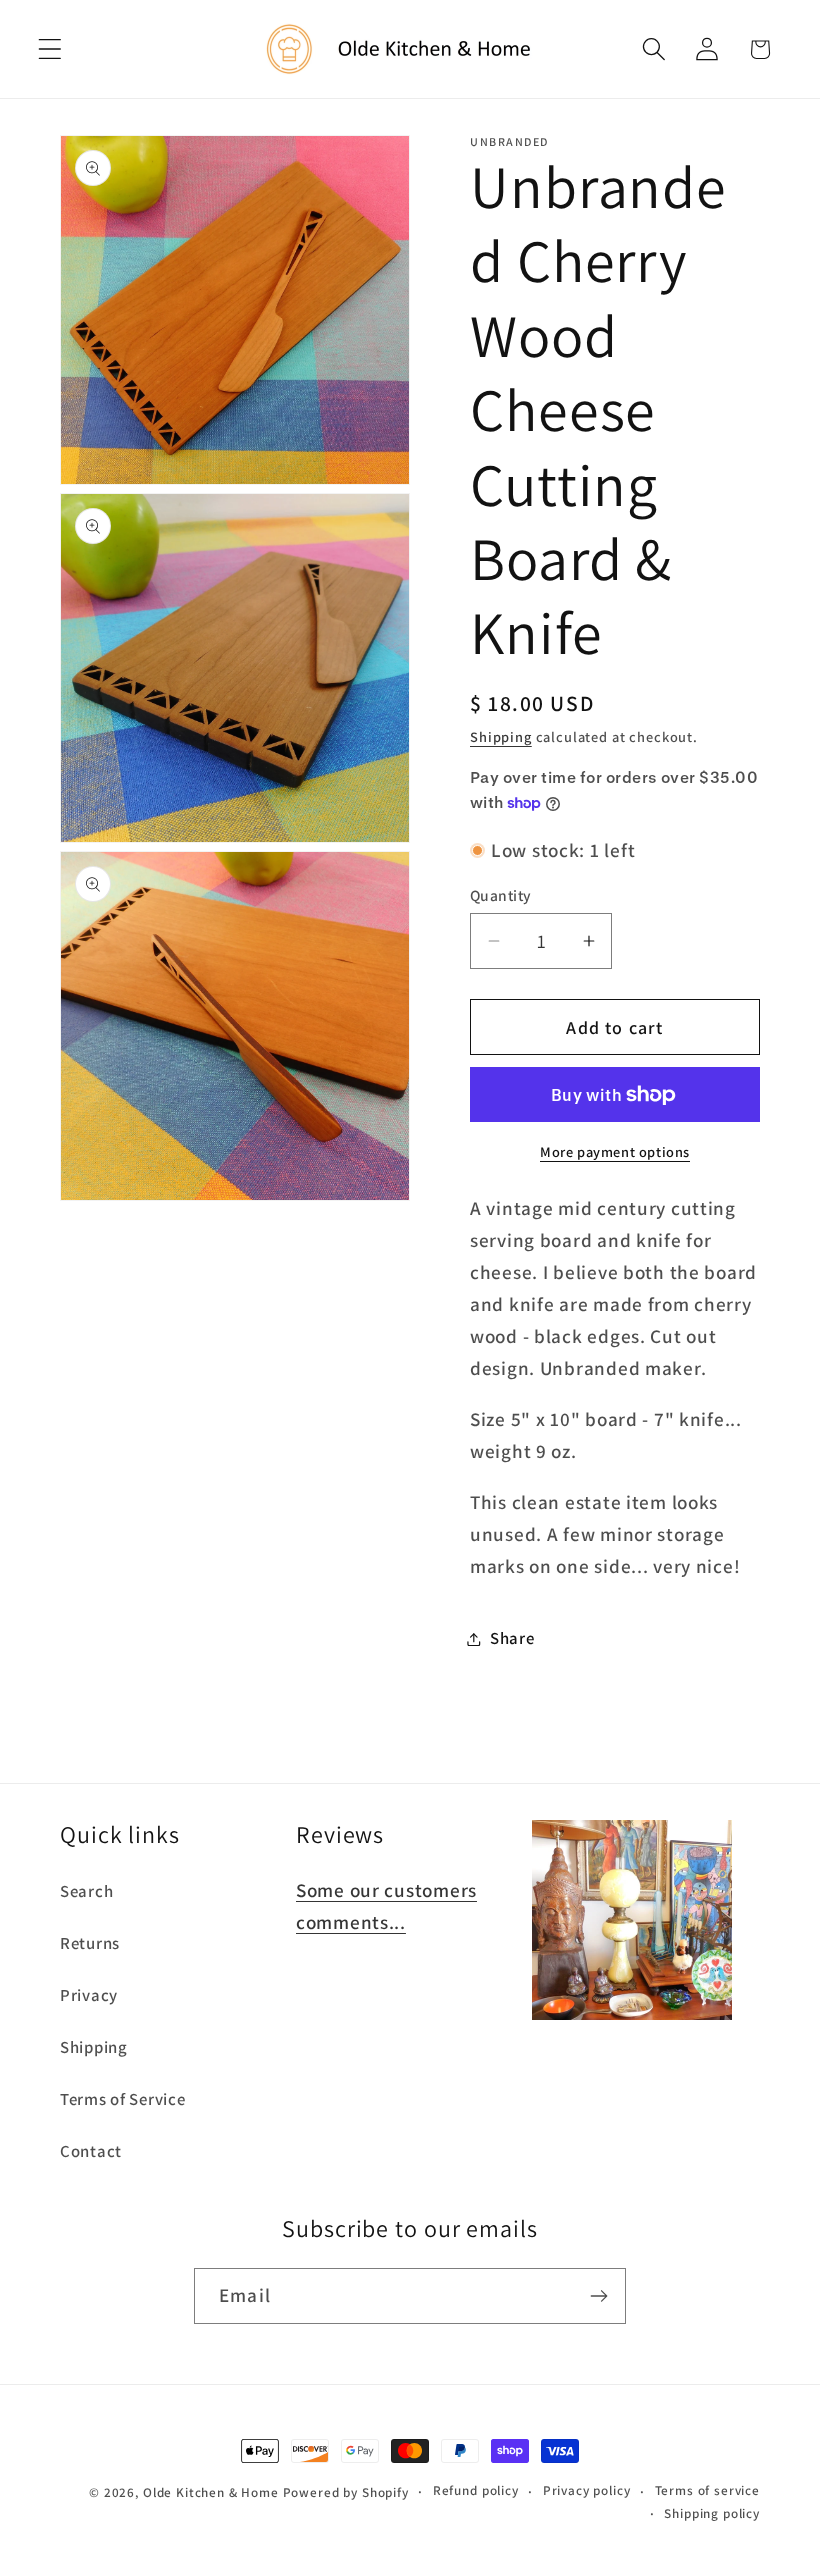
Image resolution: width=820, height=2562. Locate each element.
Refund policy (476, 2490)
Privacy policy (587, 2490)
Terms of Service (123, 2099)
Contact (91, 2151)
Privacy (89, 1995)
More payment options (615, 1151)
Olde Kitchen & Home (211, 2492)
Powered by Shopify (346, 2492)
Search (86, 1891)
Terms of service (707, 2490)
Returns (90, 1943)
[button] (50, 49)
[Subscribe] (598, 2296)
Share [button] (512, 1638)
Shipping (501, 736)
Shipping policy (712, 2513)
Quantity (501, 895)
